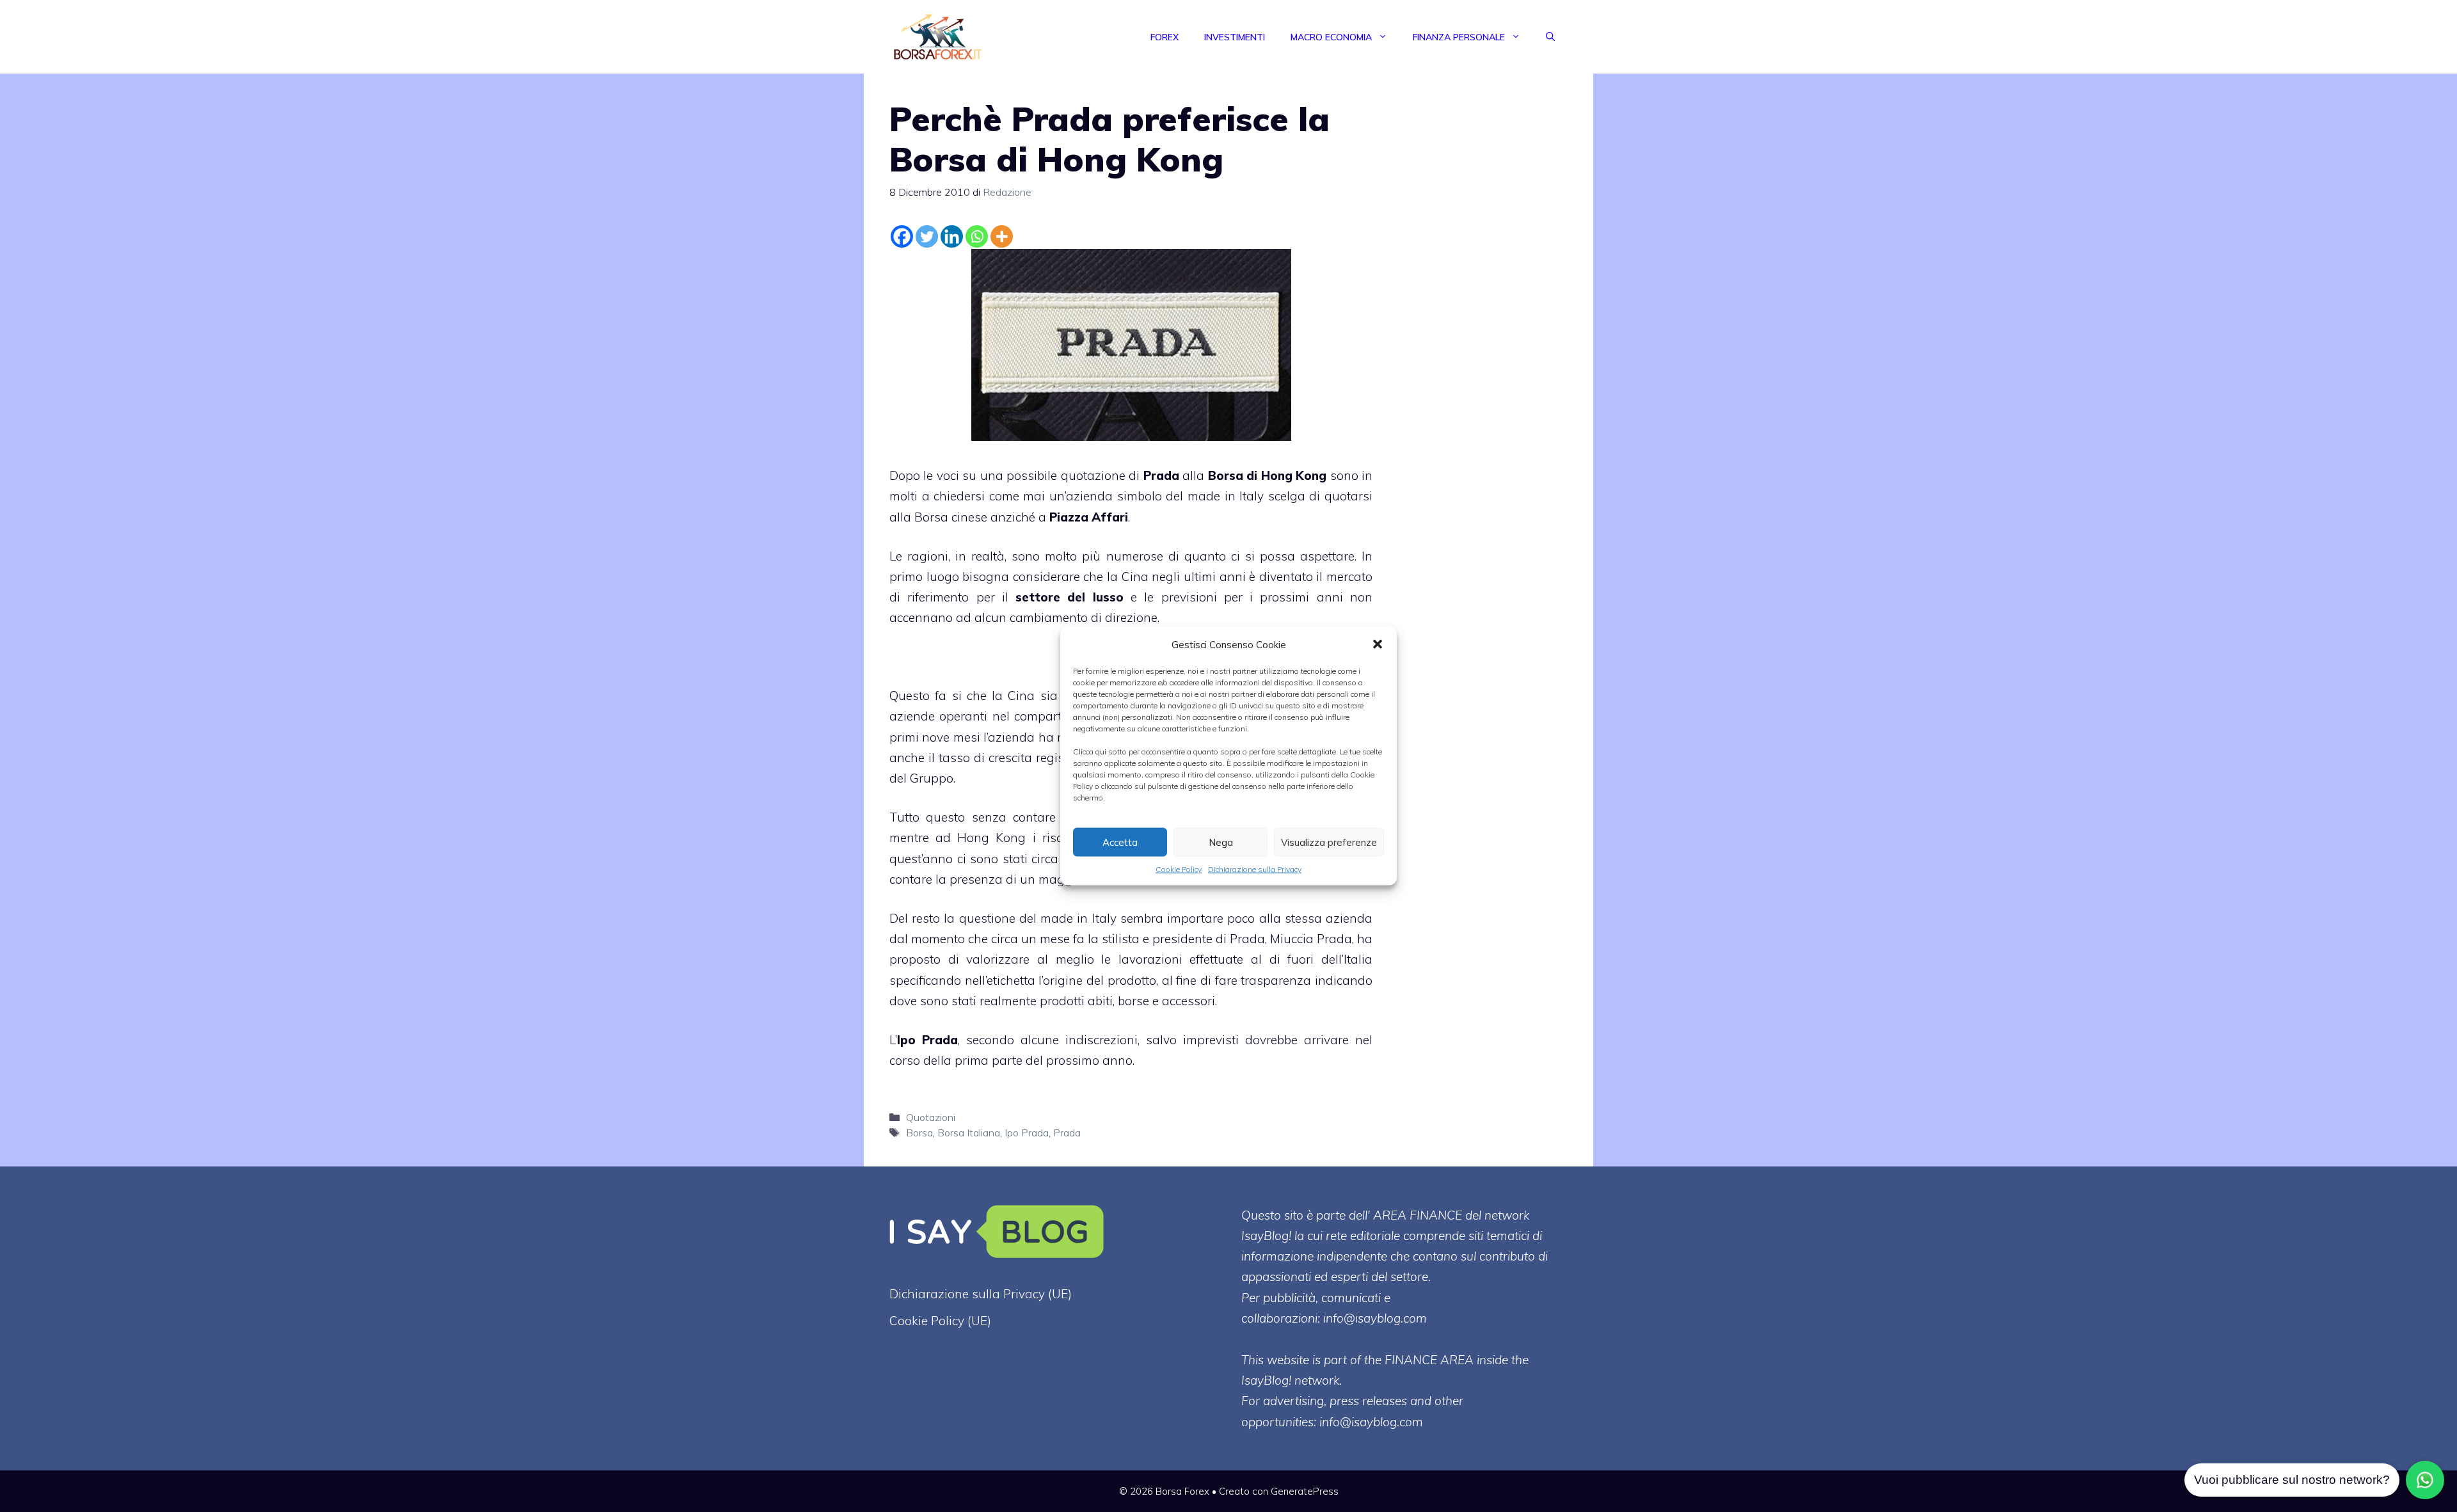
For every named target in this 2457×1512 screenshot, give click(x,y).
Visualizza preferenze (1329, 842)
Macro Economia (1331, 37)
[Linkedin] (952, 236)
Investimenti (1235, 37)
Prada (1161, 475)
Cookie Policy (1179, 869)
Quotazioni (931, 1117)
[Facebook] (902, 236)
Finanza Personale (1459, 37)
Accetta (1120, 842)
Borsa (919, 1133)
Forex (1165, 37)
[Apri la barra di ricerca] (1550, 37)
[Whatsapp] (977, 236)
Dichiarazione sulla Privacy (1255, 869)
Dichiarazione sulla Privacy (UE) (981, 1294)
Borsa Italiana (969, 1133)
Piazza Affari (1089, 517)
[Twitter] (927, 236)
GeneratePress (1305, 1491)
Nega (1221, 842)
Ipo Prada (927, 1040)
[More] (1002, 236)
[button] (1378, 644)
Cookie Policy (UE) (940, 1321)
